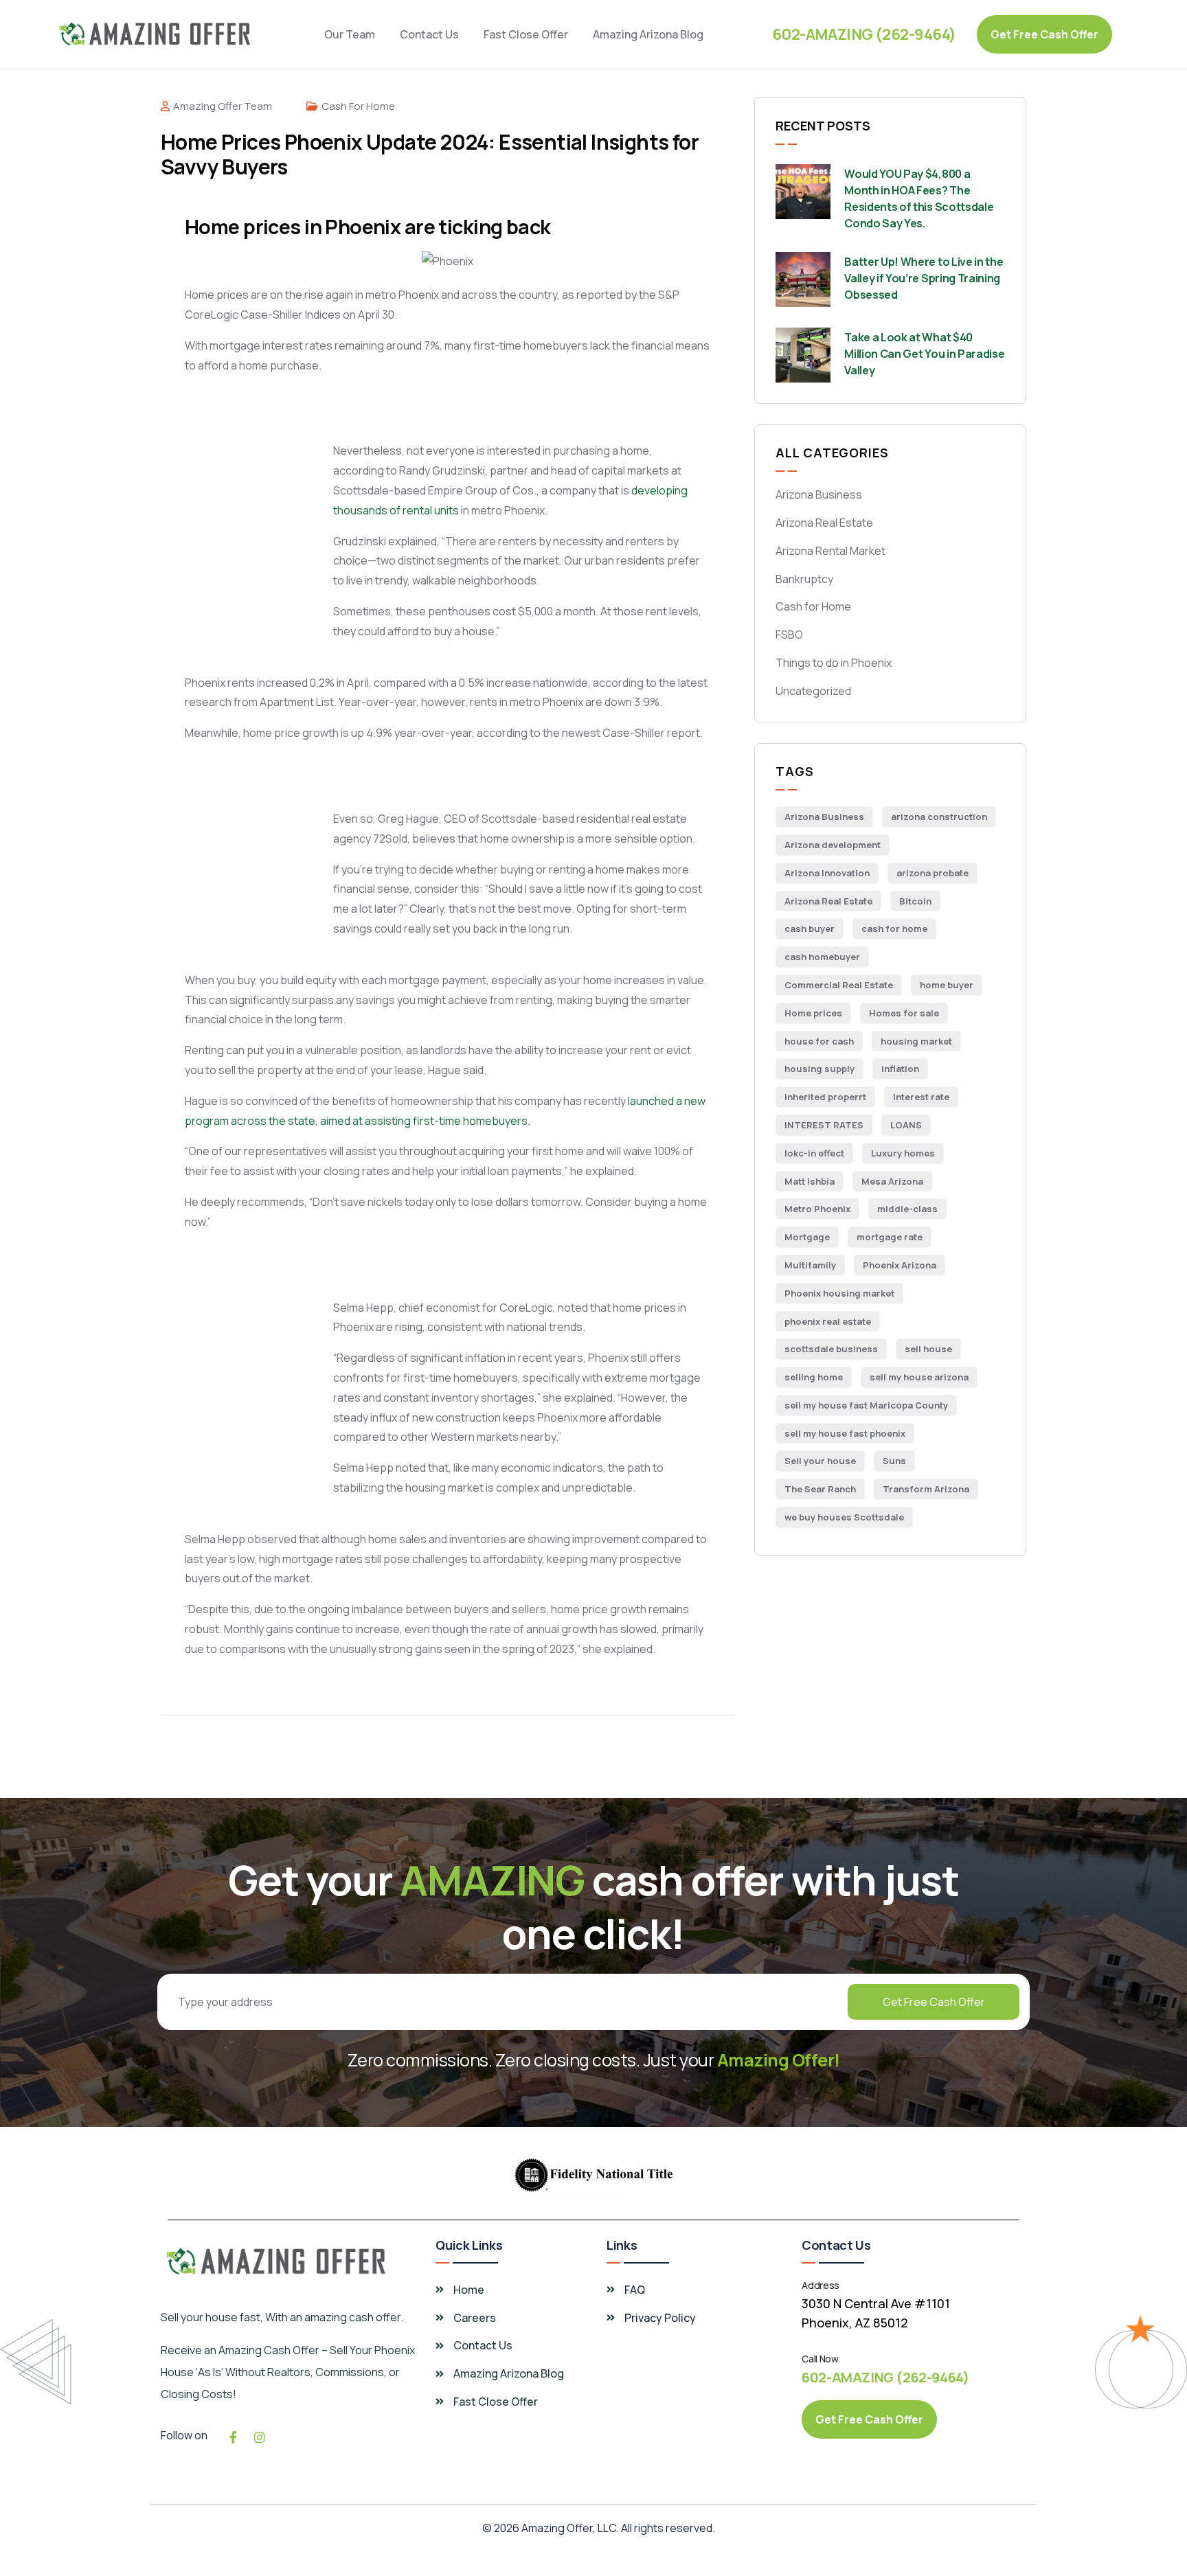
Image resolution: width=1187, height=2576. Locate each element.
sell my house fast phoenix (845, 1433)
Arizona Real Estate (824, 523)
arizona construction (939, 817)
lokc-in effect (814, 1153)
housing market (916, 1041)
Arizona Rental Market (830, 551)
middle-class (907, 1209)
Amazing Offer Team (223, 106)
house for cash (819, 1041)
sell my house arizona (919, 1377)
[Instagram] (260, 2437)
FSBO (789, 635)
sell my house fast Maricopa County (866, 1405)
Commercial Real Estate (839, 985)
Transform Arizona (926, 1489)
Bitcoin (915, 901)
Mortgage (807, 1237)
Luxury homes (903, 1153)
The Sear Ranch (820, 1489)
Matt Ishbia (810, 1181)
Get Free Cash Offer (934, 2002)
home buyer (947, 985)
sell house (928, 1349)
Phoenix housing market (839, 1293)
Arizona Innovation (827, 873)
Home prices (813, 1013)
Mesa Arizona (892, 1181)
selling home (814, 1377)
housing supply (819, 1069)
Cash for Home (358, 106)
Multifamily (810, 1265)
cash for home (894, 928)
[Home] (155, 34)
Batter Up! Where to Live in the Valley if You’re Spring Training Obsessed (924, 278)
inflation (900, 1069)
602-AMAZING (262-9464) (864, 34)
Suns (894, 1461)
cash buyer (810, 928)
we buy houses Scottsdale (844, 1517)
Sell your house (820, 1461)
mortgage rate (890, 1237)
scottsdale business (831, 1349)
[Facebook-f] (233, 2437)
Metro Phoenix (817, 1209)
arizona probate (932, 873)
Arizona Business (819, 494)
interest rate (921, 1097)
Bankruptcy (804, 579)
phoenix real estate (828, 1321)
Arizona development (833, 845)
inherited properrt (825, 1097)
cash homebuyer (822, 957)
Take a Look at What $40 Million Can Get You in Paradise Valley (924, 354)
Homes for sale (904, 1013)
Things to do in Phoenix (834, 663)
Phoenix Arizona (900, 1265)
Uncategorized (813, 691)
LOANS (906, 1125)
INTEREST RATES (824, 1125)
